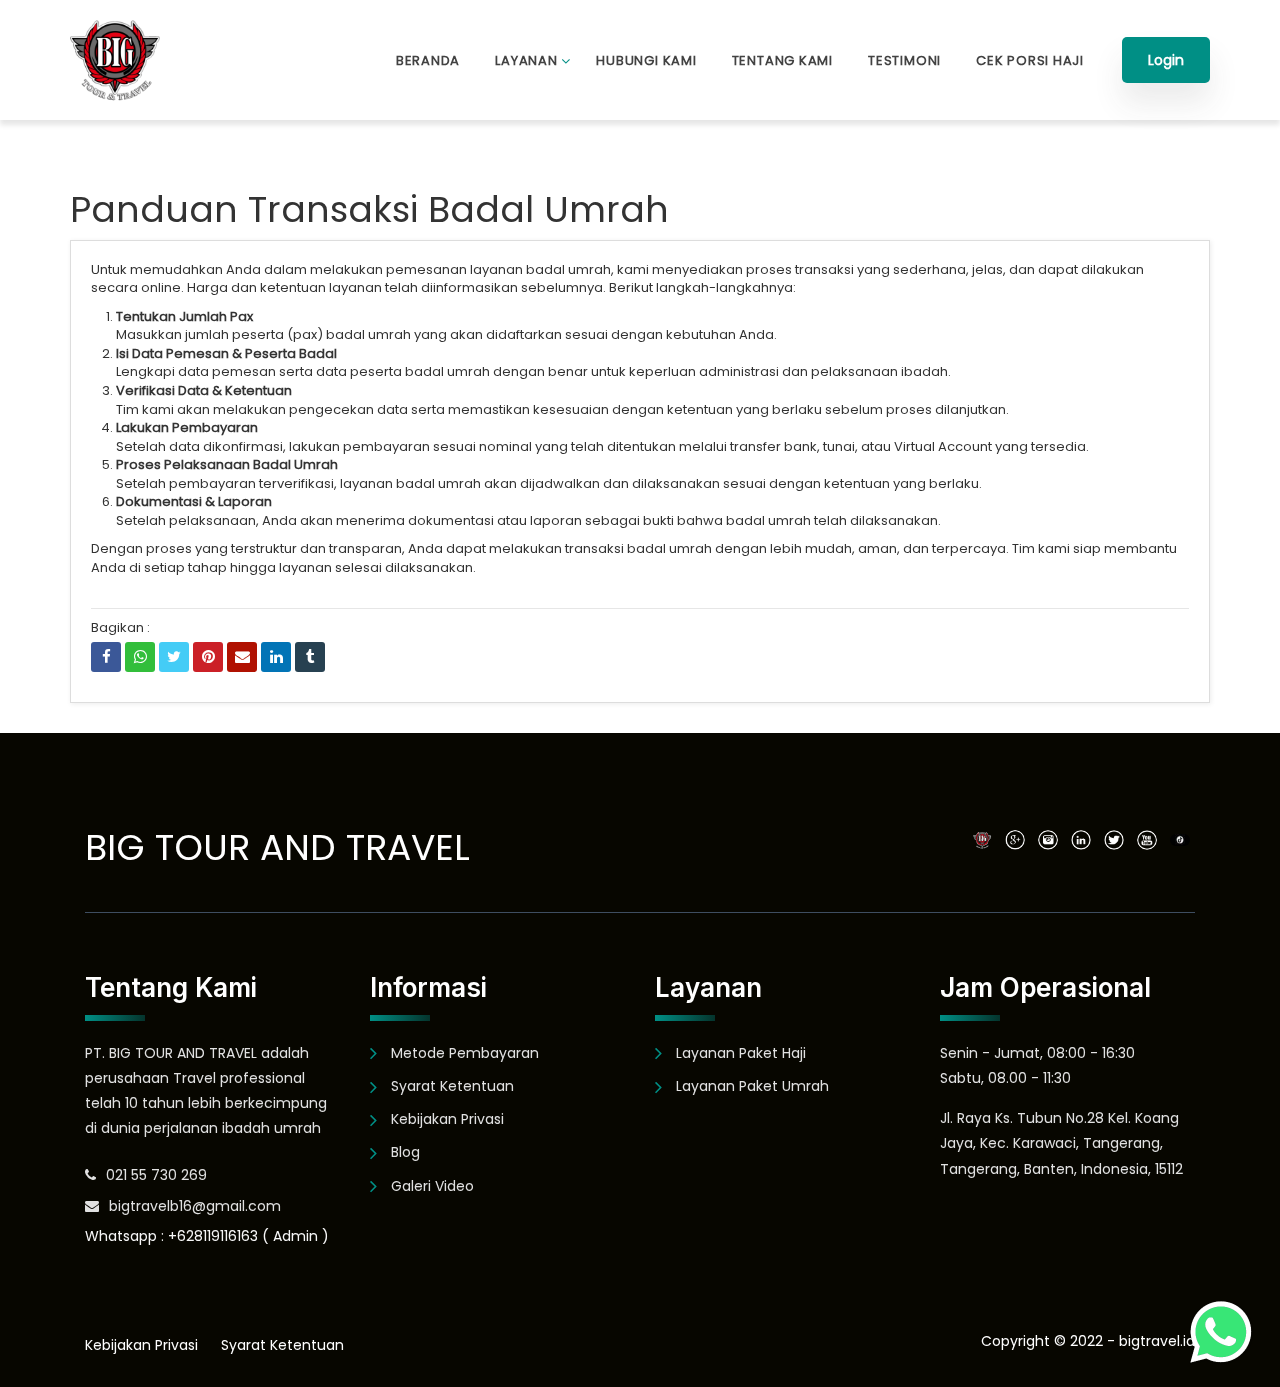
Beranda (428, 60)
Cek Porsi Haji (1030, 60)
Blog (405, 1152)
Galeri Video (432, 1186)
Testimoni (904, 60)
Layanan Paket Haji (741, 1053)
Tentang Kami (782, 60)
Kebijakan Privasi (447, 1119)
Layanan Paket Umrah (752, 1086)
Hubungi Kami (646, 60)
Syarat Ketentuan (452, 1086)
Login (1166, 60)
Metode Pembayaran (465, 1053)
